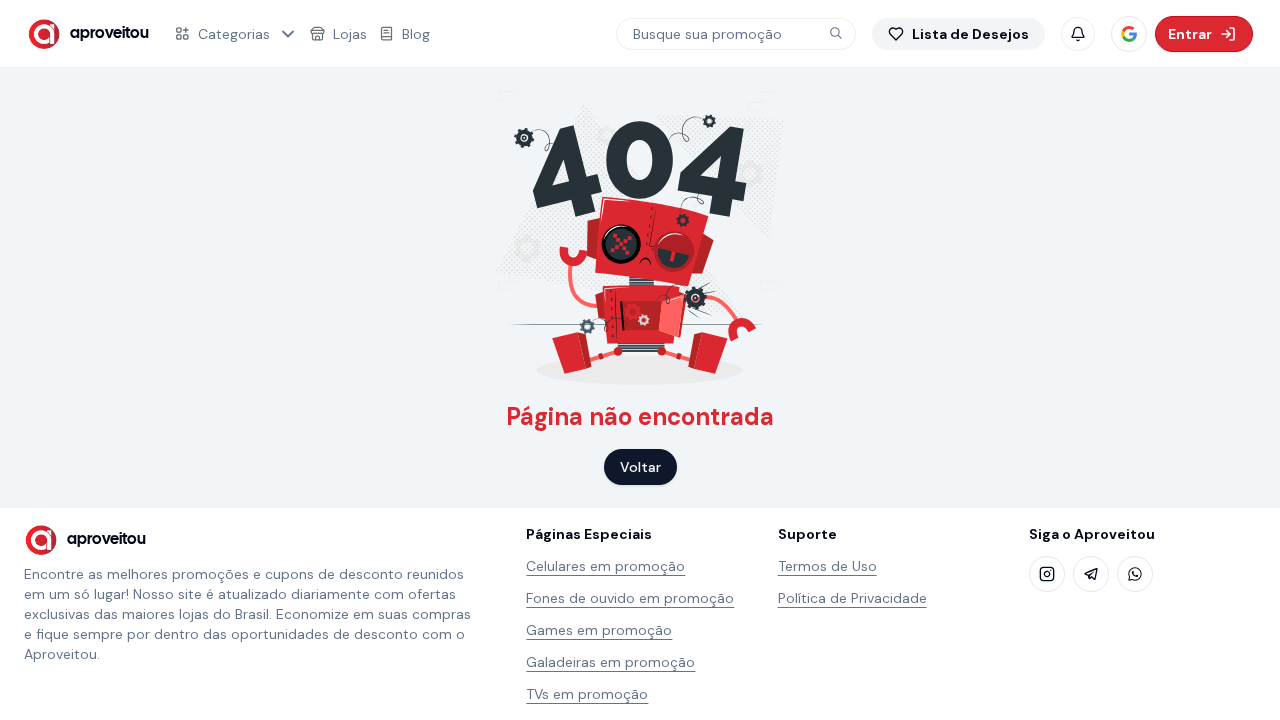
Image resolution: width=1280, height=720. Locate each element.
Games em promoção (599, 630)
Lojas (350, 34)
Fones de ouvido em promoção (630, 598)
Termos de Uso (827, 566)
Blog (416, 34)
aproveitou (109, 33)
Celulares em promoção (605, 566)
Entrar (1190, 34)
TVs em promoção (587, 694)
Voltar (640, 467)
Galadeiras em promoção (610, 662)
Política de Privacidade (852, 598)
